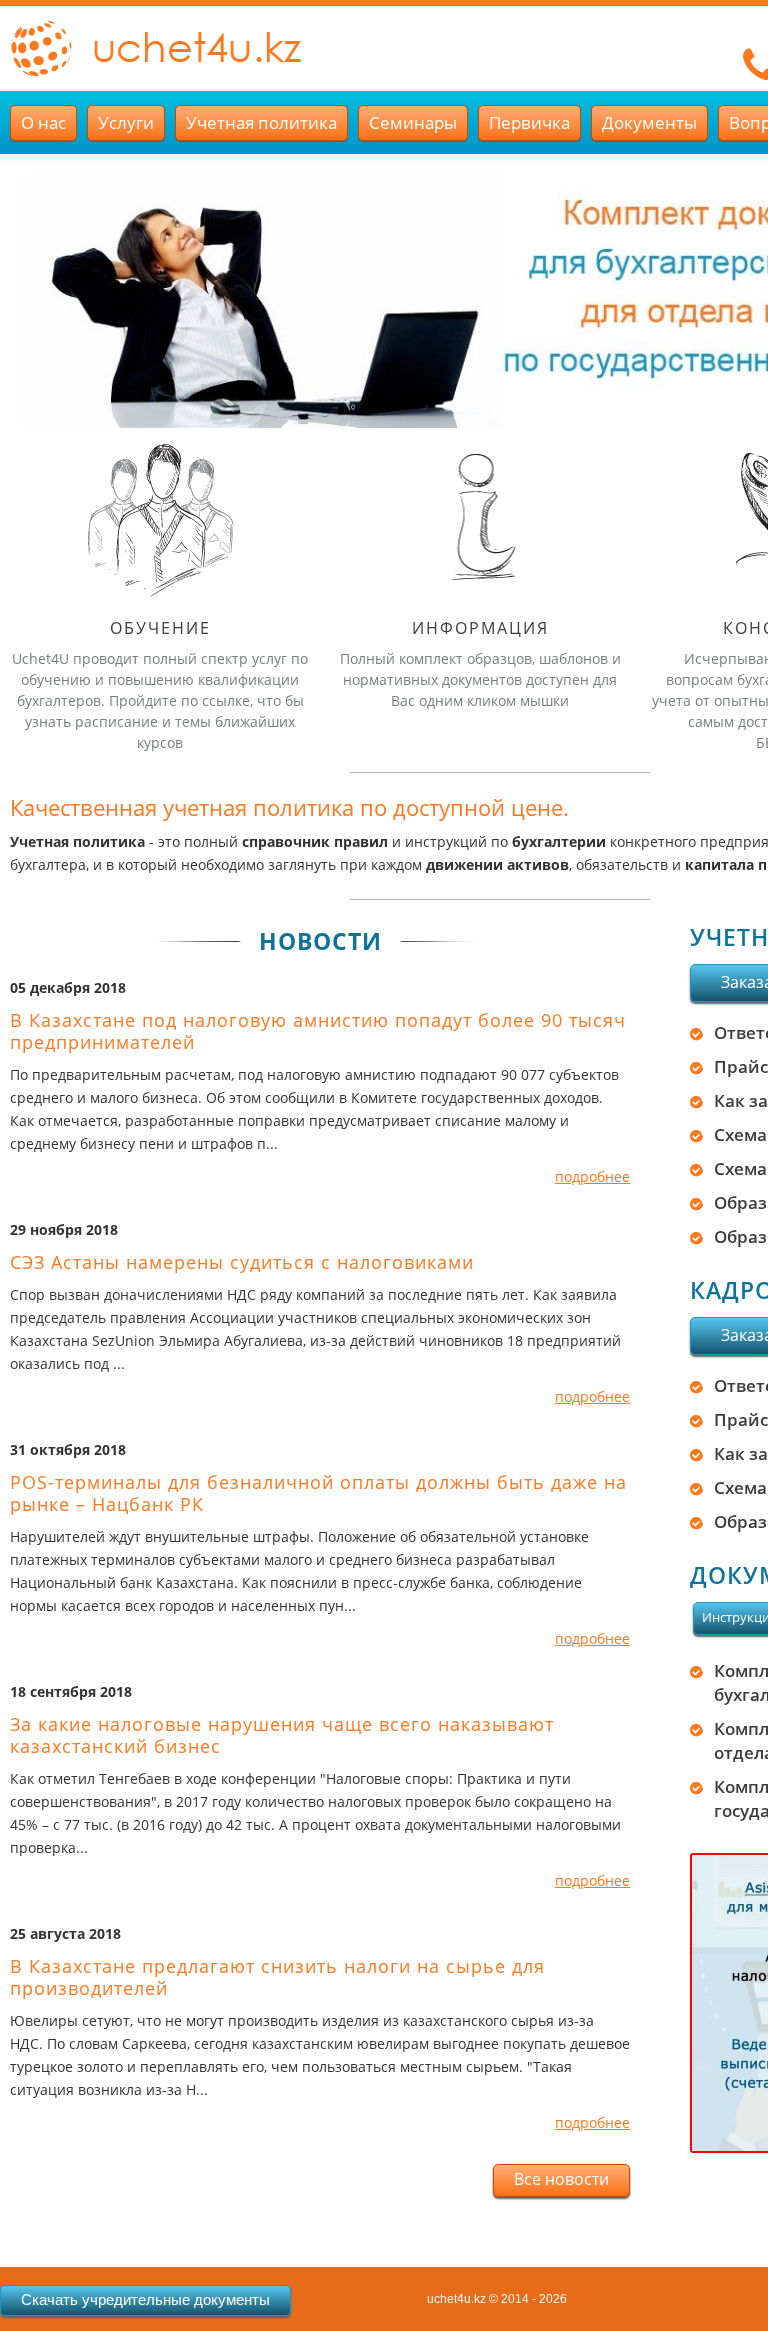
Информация (480, 628)
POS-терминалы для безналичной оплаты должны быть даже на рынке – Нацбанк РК (318, 1493)
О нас (43, 122)
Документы (649, 122)
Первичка (529, 122)
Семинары (413, 122)
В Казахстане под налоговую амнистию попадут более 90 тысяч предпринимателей (318, 1031)
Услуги (126, 122)
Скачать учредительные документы (145, 2299)
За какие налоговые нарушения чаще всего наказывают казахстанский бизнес (282, 1735)
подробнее (592, 1176)
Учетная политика (261, 122)
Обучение (160, 628)
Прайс (741, 1066)
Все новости (561, 2179)
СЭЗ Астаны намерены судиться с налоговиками (242, 1262)
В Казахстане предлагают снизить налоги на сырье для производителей (277, 1977)
